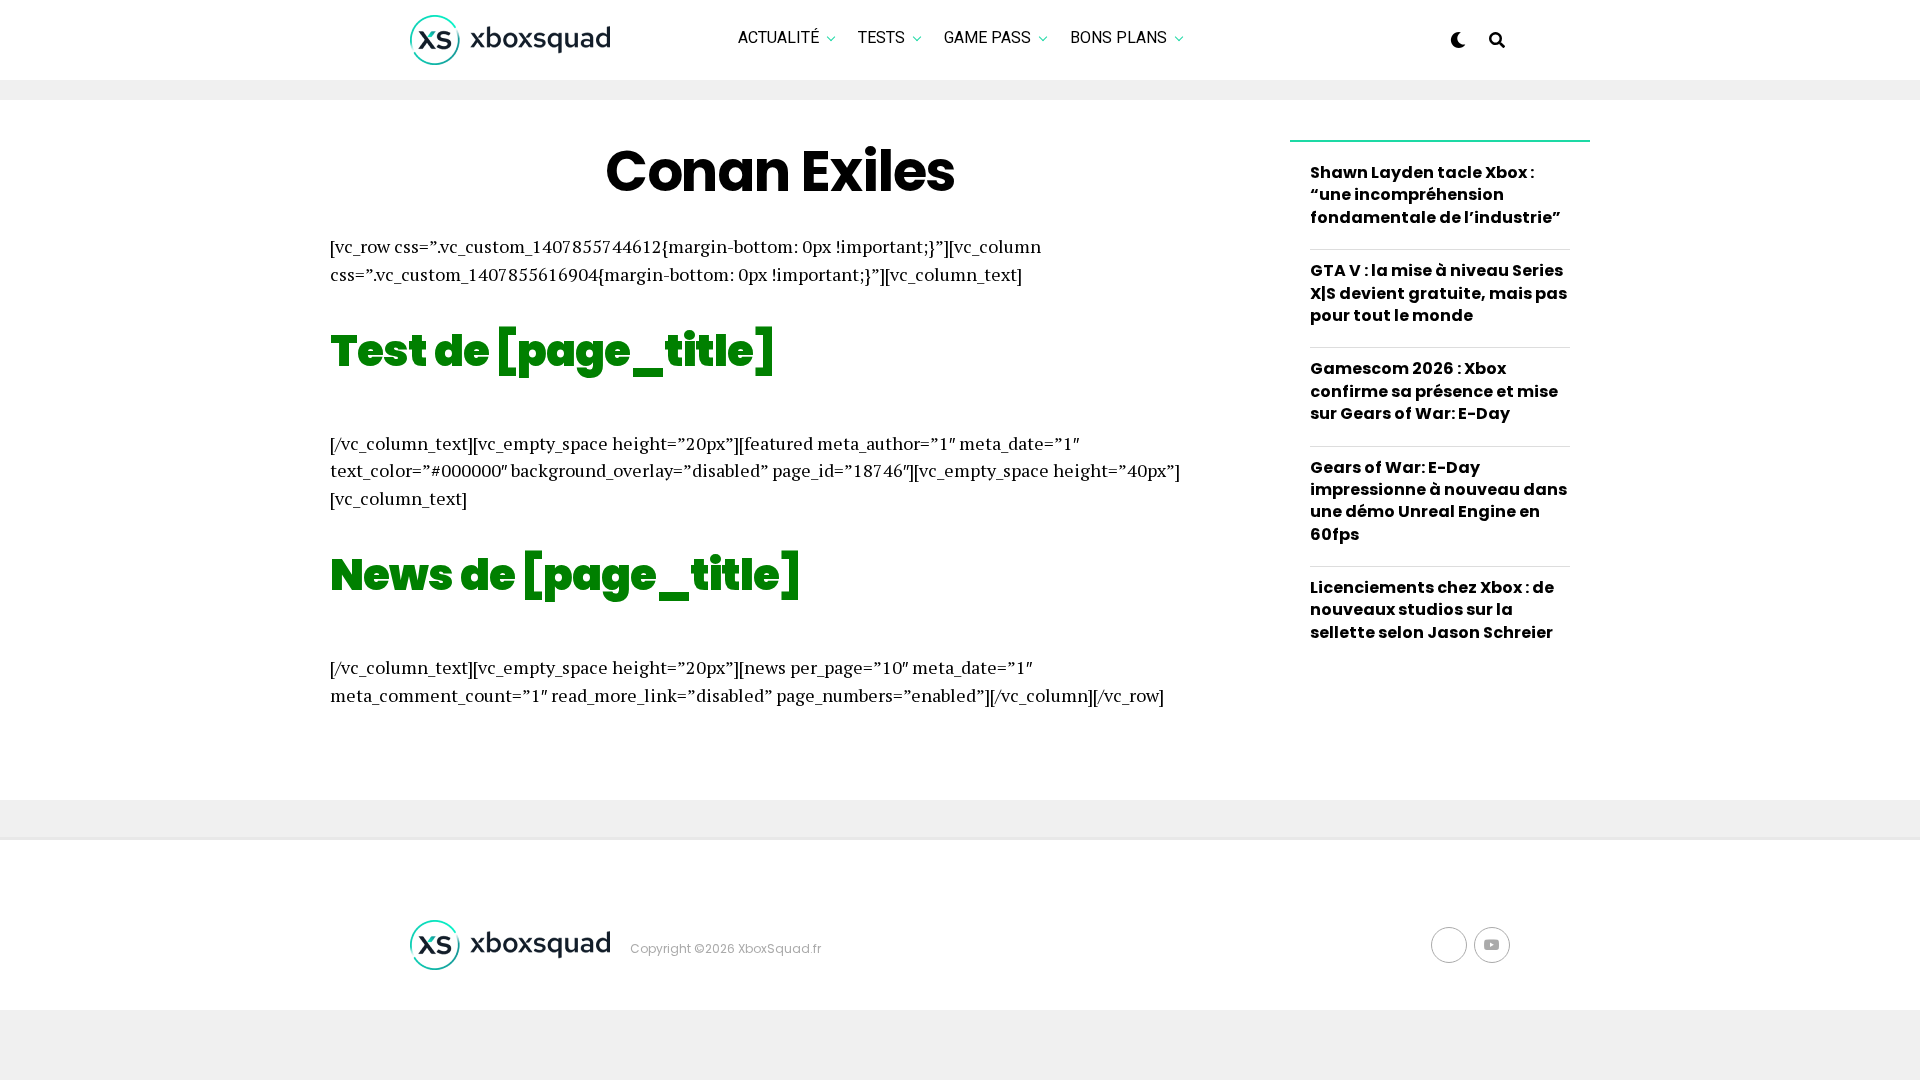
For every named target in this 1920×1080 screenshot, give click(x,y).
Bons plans (1118, 37)
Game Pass (987, 37)
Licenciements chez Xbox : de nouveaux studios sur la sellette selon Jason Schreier (1432, 610)
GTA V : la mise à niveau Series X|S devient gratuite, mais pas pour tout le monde (1438, 293)
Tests (881, 37)
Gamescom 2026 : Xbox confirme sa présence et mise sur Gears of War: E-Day (1434, 391)
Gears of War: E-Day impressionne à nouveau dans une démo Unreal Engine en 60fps (1438, 501)
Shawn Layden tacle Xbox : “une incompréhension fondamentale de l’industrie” (1435, 195)
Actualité (778, 37)
